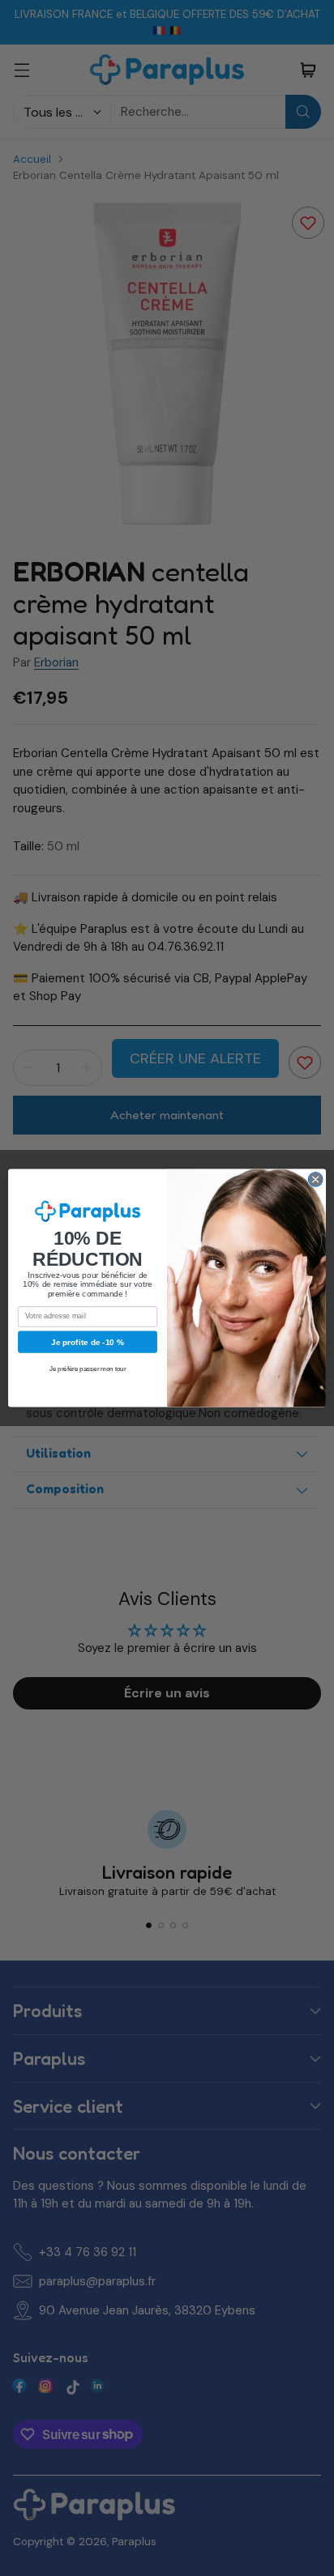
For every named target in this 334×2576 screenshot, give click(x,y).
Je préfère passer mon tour (88, 1369)
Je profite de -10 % (88, 1341)
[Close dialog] (315, 1180)
